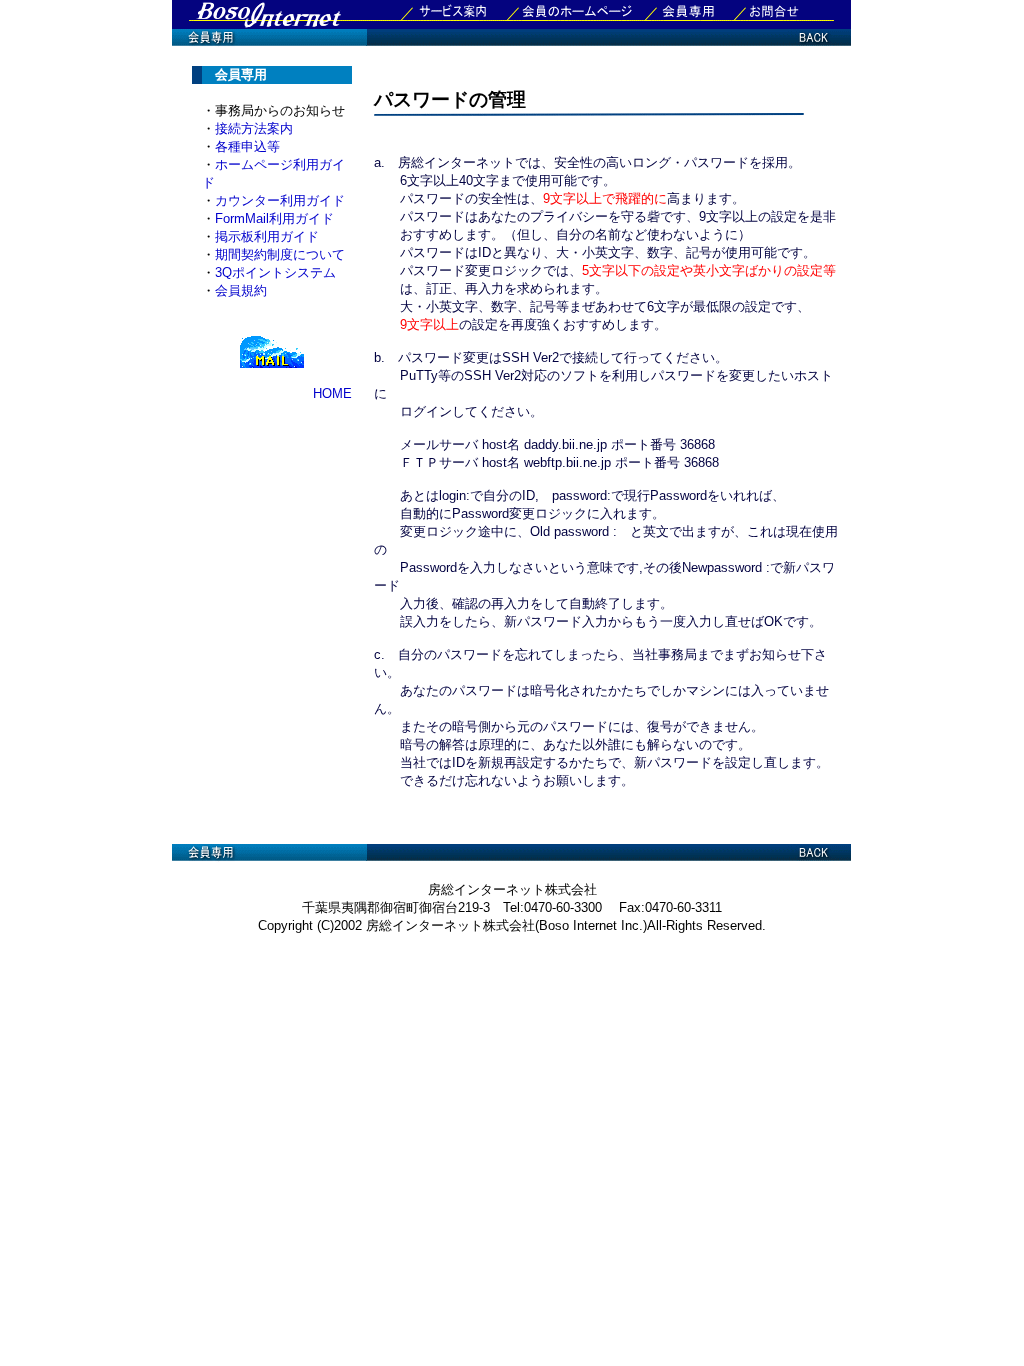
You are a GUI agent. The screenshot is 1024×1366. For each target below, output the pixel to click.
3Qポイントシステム (275, 272)
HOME (332, 393)
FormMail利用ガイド (274, 218)
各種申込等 (247, 146)
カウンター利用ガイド (280, 200)
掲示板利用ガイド (267, 236)
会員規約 (241, 290)
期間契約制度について (280, 254)
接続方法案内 (254, 128)
